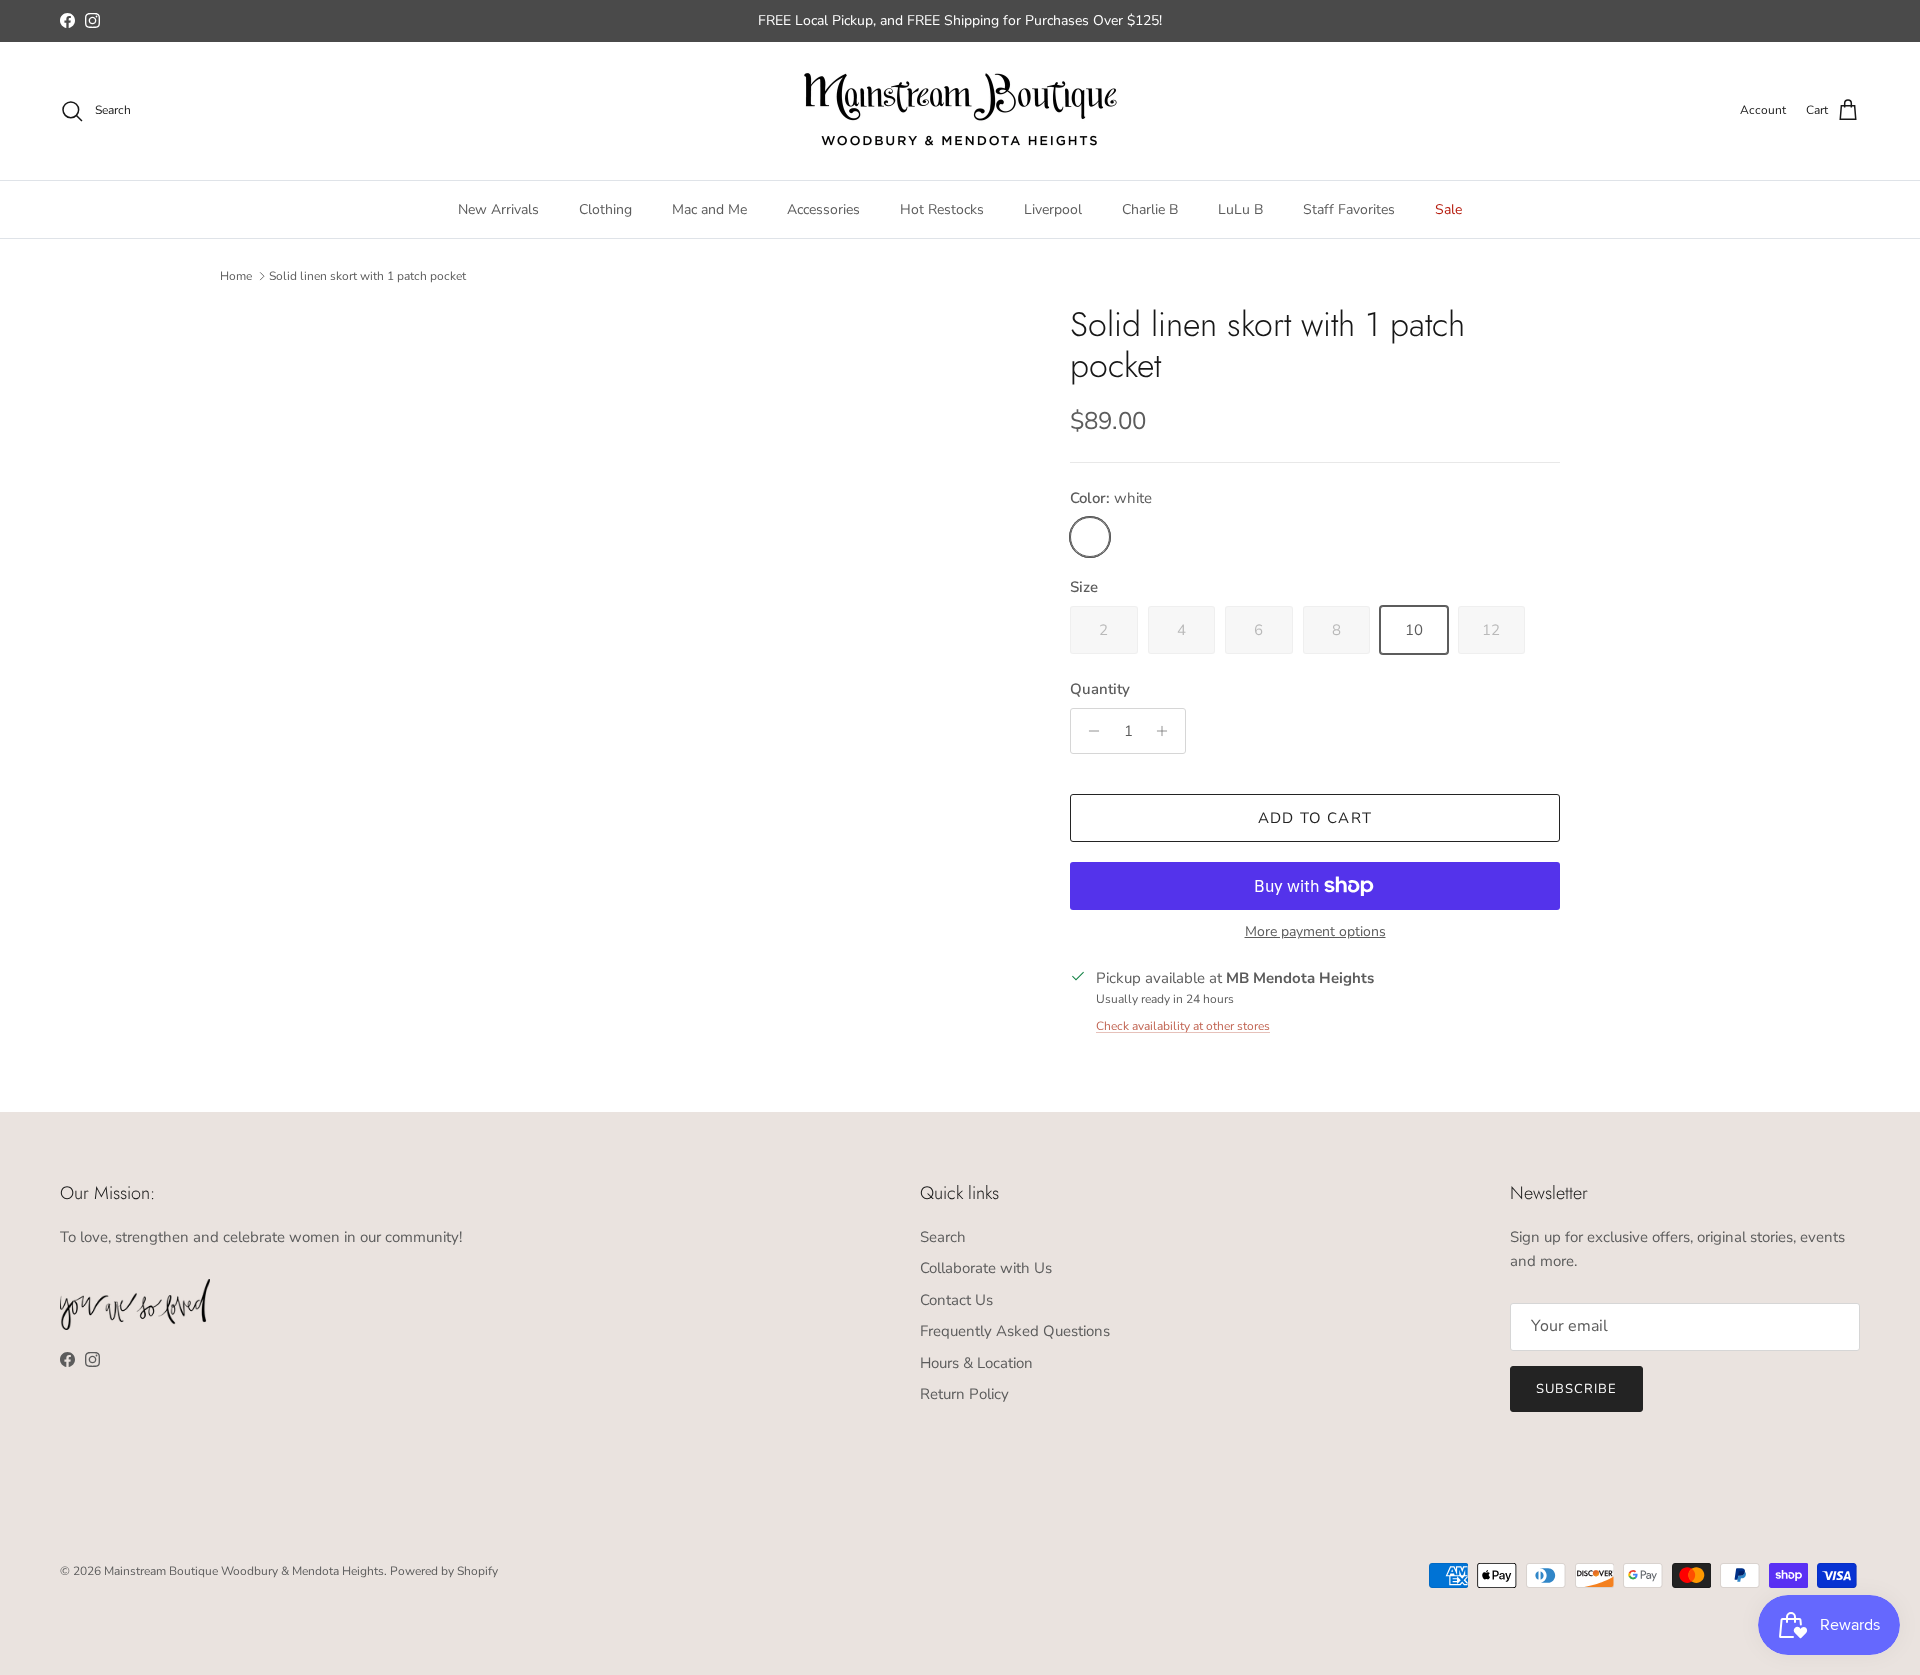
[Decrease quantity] (1088, 731)
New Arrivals (498, 209)
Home (236, 276)
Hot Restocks (942, 209)
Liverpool (1053, 209)
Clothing (605, 209)
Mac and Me (709, 209)
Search (943, 1237)
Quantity (1100, 689)
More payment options (1315, 932)
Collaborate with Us (986, 1268)
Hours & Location (976, 1363)
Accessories (823, 209)
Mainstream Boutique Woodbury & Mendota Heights (244, 1571)
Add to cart (1315, 818)
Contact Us (956, 1300)
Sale (1448, 209)
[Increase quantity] (1167, 731)
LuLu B (1240, 209)
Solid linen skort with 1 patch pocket (367, 276)
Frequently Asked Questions (1015, 1331)
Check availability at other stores (1183, 1026)
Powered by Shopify (444, 1571)
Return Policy (964, 1394)
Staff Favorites (1349, 209)
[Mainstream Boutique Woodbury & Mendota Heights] (960, 111)
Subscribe (1576, 1389)
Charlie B (1150, 209)
